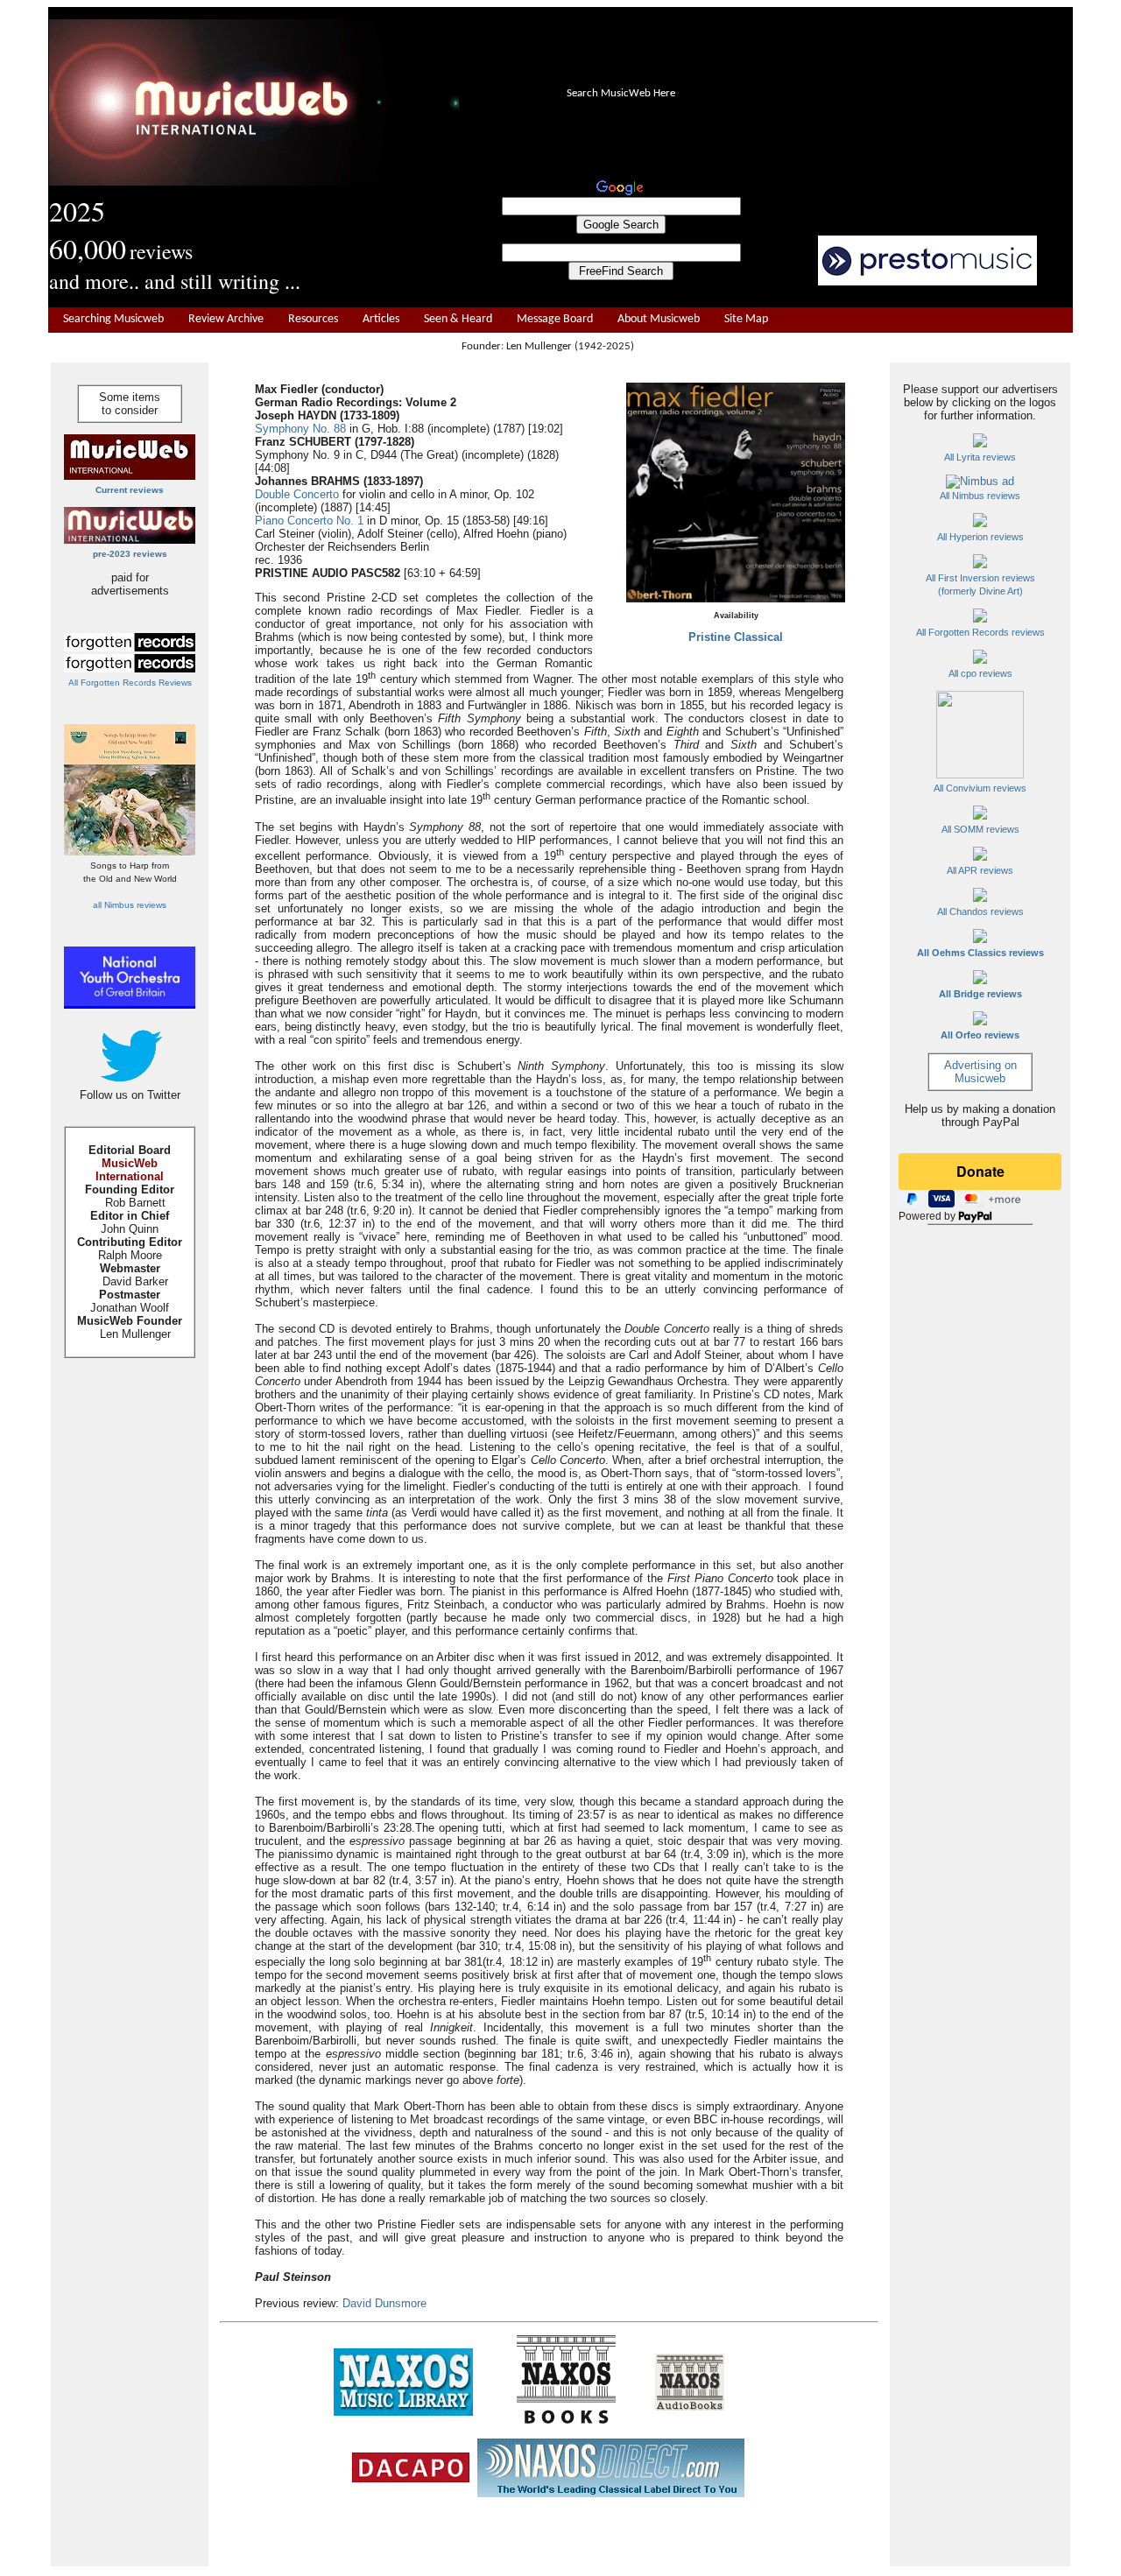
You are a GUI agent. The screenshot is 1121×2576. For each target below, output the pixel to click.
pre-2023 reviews (130, 554)
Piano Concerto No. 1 (309, 521)
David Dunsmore (384, 2303)
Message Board (555, 319)
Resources (313, 319)
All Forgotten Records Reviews (130, 683)
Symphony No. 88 (300, 429)
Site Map (746, 319)
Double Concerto (297, 494)
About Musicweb (659, 319)
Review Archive (226, 319)
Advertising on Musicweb (980, 1072)
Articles (381, 319)
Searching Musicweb (113, 319)
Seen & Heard (458, 319)
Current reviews (130, 490)
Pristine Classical (736, 637)
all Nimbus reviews (130, 905)
